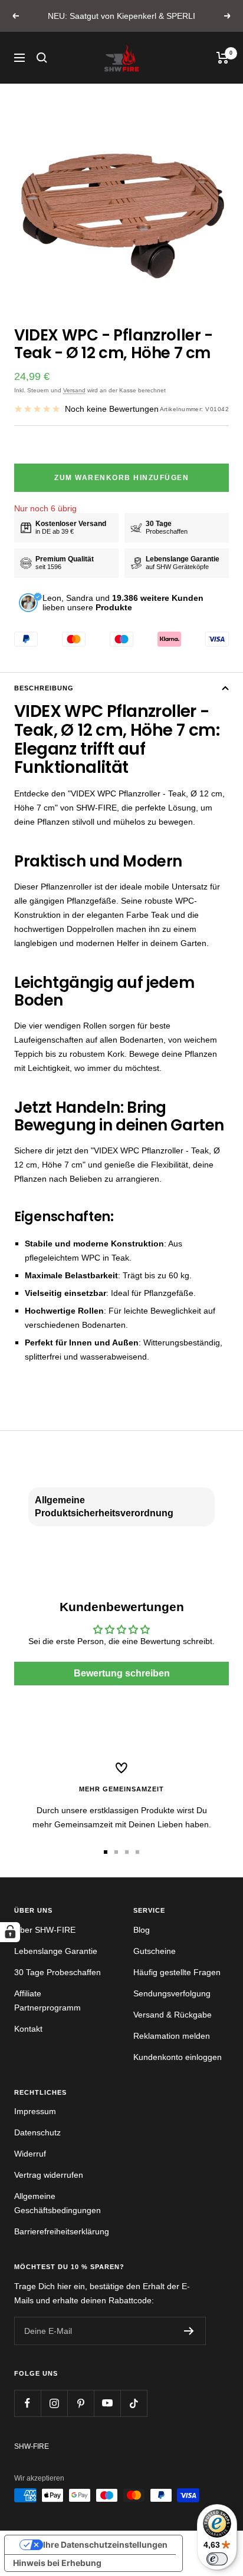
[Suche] (42, 58)
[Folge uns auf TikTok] (134, 2403)
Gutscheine (155, 1951)
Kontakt (28, 2029)
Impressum (35, 2111)
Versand (74, 390)
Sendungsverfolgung (172, 1993)
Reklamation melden (172, 2036)
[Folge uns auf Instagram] (54, 2403)
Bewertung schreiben (122, 1673)
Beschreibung (44, 688)
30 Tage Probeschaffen (58, 1972)
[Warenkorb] (223, 58)
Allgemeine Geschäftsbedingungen (58, 2203)
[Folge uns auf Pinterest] (81, 2403)
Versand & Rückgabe (173, 2015)
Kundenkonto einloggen (178, 2057)
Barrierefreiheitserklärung (62, 2231)
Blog (142, 1930)
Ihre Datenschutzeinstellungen (105, 2544)
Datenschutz (37, 2132)
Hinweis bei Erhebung (57, 2563)
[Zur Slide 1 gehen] (106, 1852)
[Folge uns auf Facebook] (27, 2403)
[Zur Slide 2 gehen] (116, 1852)
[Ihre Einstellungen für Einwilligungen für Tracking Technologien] (10, 1932)
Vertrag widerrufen (49, 2175)
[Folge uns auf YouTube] (107, 2403)
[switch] (217, 2559)
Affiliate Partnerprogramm (47, 2000)
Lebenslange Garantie (56, 1951)
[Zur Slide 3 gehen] (127, 1852)
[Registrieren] (189, 2331)
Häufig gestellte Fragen (177, 1972)
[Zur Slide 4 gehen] (137, 1852)
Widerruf (30, 2154)
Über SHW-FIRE (45, 1930)
